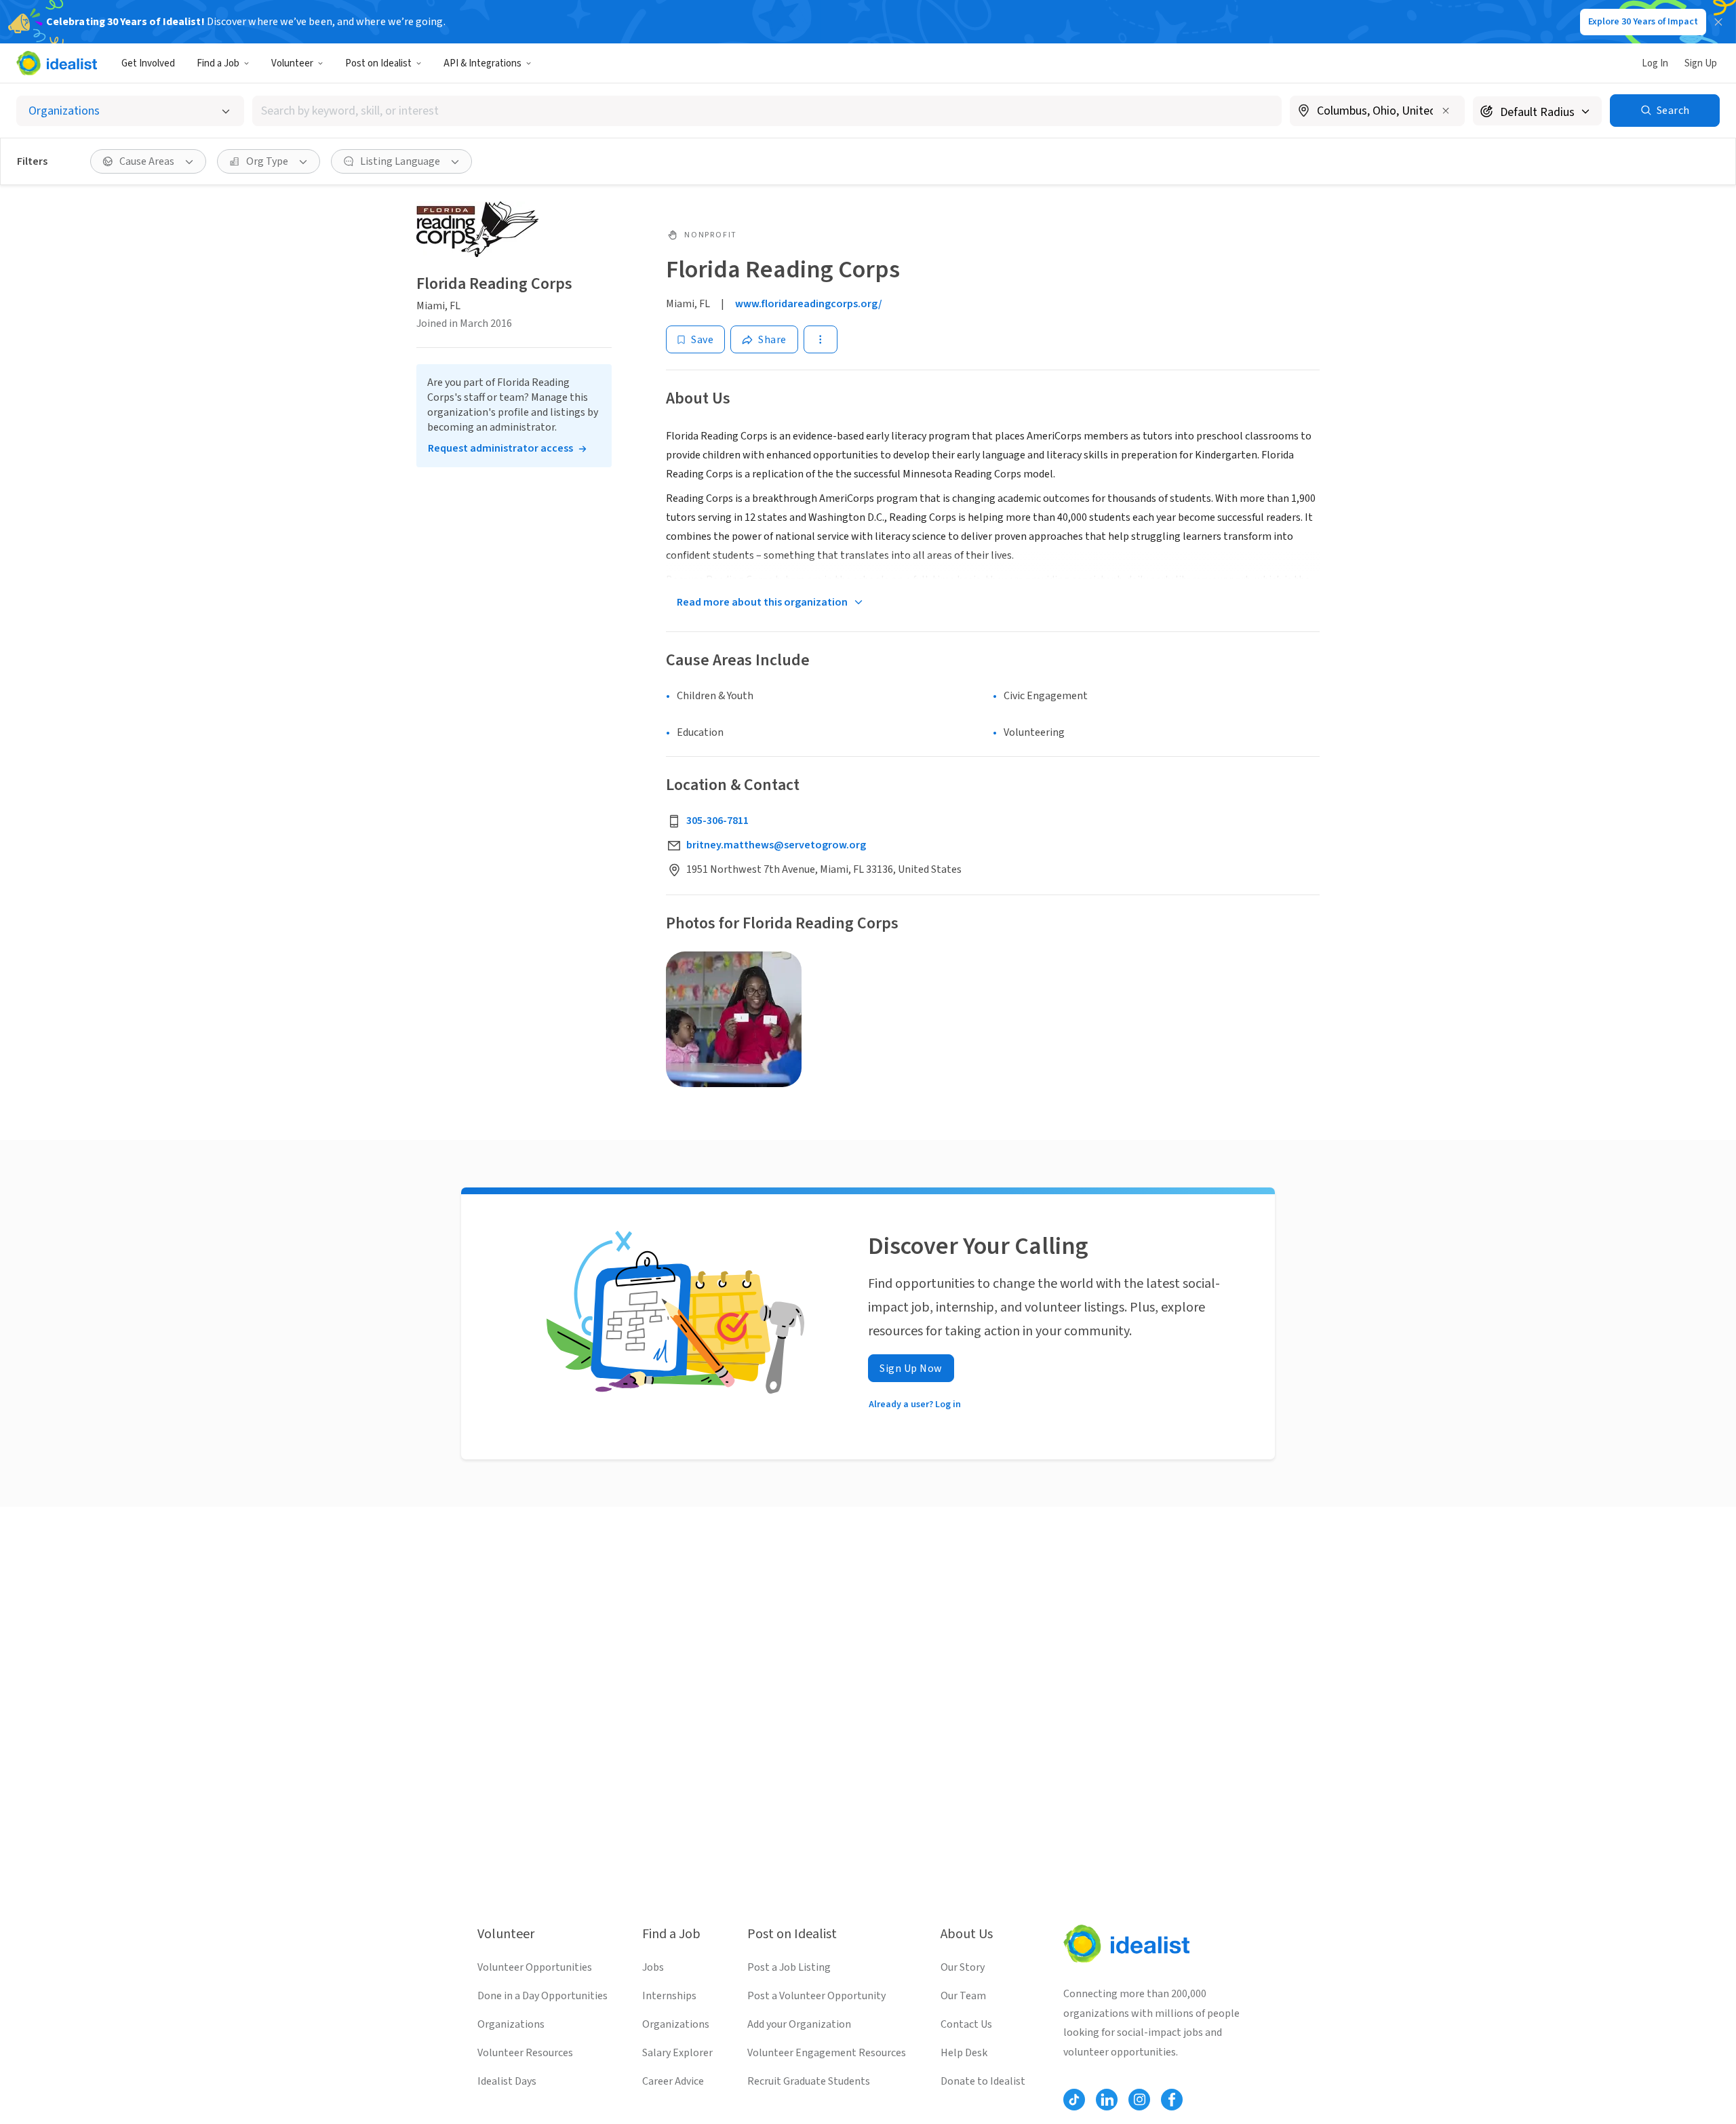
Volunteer (292, 63)
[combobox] (767, 111)
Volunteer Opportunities (535, 1967)
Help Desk (964, 2053)
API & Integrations (482, 63)
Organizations (511, 2024)
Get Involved (148, 63)
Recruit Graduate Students (809, 2081)
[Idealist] (57, 63)
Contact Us (966, 2024)
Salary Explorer (677, 2053)
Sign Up (1701, 63)
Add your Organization (799, 2024)
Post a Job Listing (789, 1967)
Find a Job (218, 63)
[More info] (1377, 112)
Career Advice (673, 2081)
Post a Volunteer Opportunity (816, 1996)
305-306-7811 (717, 821)
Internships (669, 1996)
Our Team (963, 1996)
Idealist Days (507, 2081)
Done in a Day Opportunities (542, 1996)
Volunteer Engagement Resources (827, 2053)
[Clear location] (1446, 111)
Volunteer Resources (525, 2053)
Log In (1655, 63)
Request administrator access (500, 448)
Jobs (653, 1967)
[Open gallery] (734, 1019)
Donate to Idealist (983, 2081)
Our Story (963, 1967)
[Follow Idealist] (1074, 2100)
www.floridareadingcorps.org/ (809, 304)
